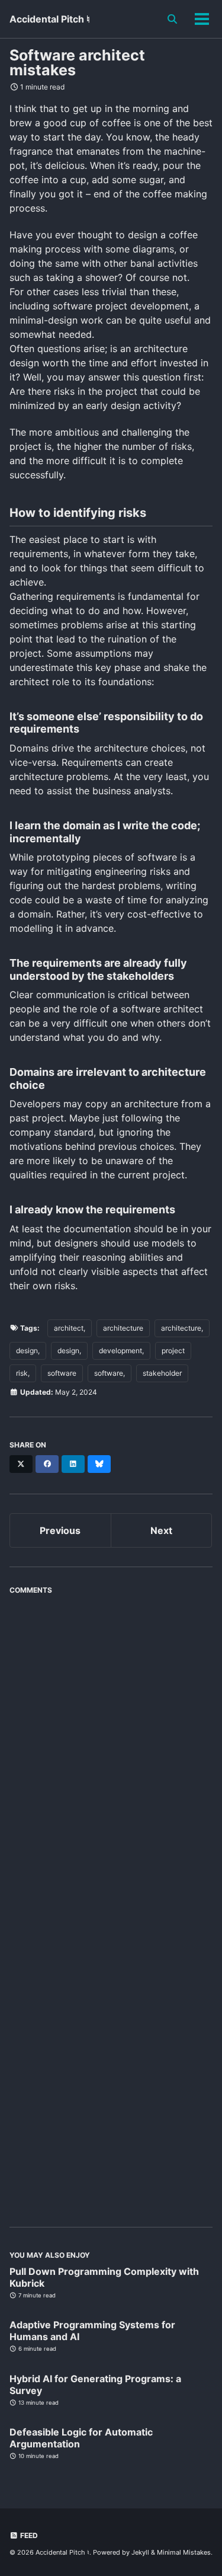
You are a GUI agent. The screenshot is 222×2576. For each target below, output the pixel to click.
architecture (123, 1328)
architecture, (182, 1328)
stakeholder (162, 1373)
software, (110, 1373)
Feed (28, 2535)
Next (161, 1530)
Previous (60, 1530)
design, (28, 1351)
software (62, 1373)
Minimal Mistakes (184, 2552)
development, (121, 1351)
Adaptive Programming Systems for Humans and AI (92, 2331)
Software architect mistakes (77, 63)
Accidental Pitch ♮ (50, 19)
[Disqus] (111, 1749)
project (173, 1351)
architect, (70, 1328)
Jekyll (140, 2552)
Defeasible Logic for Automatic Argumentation (81, 2438)
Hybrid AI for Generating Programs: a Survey (95, 2385)
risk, (23, 1373)
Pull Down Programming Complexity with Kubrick (104, 2277)
